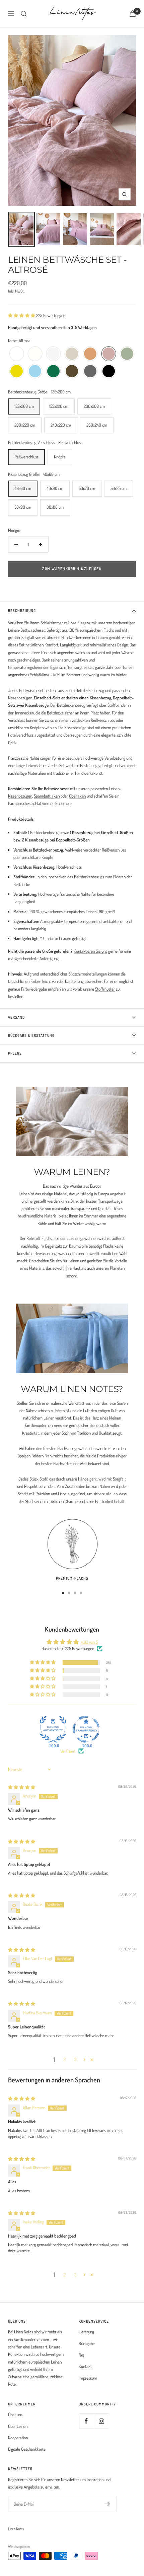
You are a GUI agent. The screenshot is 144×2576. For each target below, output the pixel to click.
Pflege (15, 1053)
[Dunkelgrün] (53, 371)
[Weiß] (17, 354)
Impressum (88, 2378)
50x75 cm (119, 488)
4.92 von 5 (89, 1642)
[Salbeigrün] (127, 354)
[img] (22, 1787)
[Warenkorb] (133, 14)
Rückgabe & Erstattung (31, 1035)
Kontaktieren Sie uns (90, 951)
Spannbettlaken (47, 796)
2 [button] (65, 2059)
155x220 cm (59, 406)
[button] (22, 315)
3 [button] (75, 2059)
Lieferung (86, 2332)
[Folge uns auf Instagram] (101, 2421)
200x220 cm (25, 425)
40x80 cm (55, 488)
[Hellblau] (35, 371)
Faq (81, 2355)
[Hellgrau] (53, 354)
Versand (16, 1017)
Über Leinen (18, 2426)
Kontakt (85, 2366)
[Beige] (72, 354)
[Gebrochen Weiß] (35, 354)
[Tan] (90, 354)
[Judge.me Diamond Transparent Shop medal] (86, 1729)
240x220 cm (61, 425)
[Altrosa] (109, 354)
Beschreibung (22, 611)
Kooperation (18, 2438)
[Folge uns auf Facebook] (86, 2421)
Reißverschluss (26, 457)
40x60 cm (23, 488)
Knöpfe (60, 457)
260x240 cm (97, 425)
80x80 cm (55, 507)
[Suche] (24, 14)
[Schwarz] (109, 371)
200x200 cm (94, 406)
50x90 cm (23, 507)
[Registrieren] (107, 2504)
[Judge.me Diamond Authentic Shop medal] (53, 1729)
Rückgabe (87, 2343)
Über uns (15, 2414)
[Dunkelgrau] (90, 371)
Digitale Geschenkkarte (27, 2449)
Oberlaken (77, 796)
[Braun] (72, 371)
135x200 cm (24, 406)
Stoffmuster (105, 989)
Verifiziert (68, 1751)
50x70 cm (87, 488)
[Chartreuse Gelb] (17, 371)
